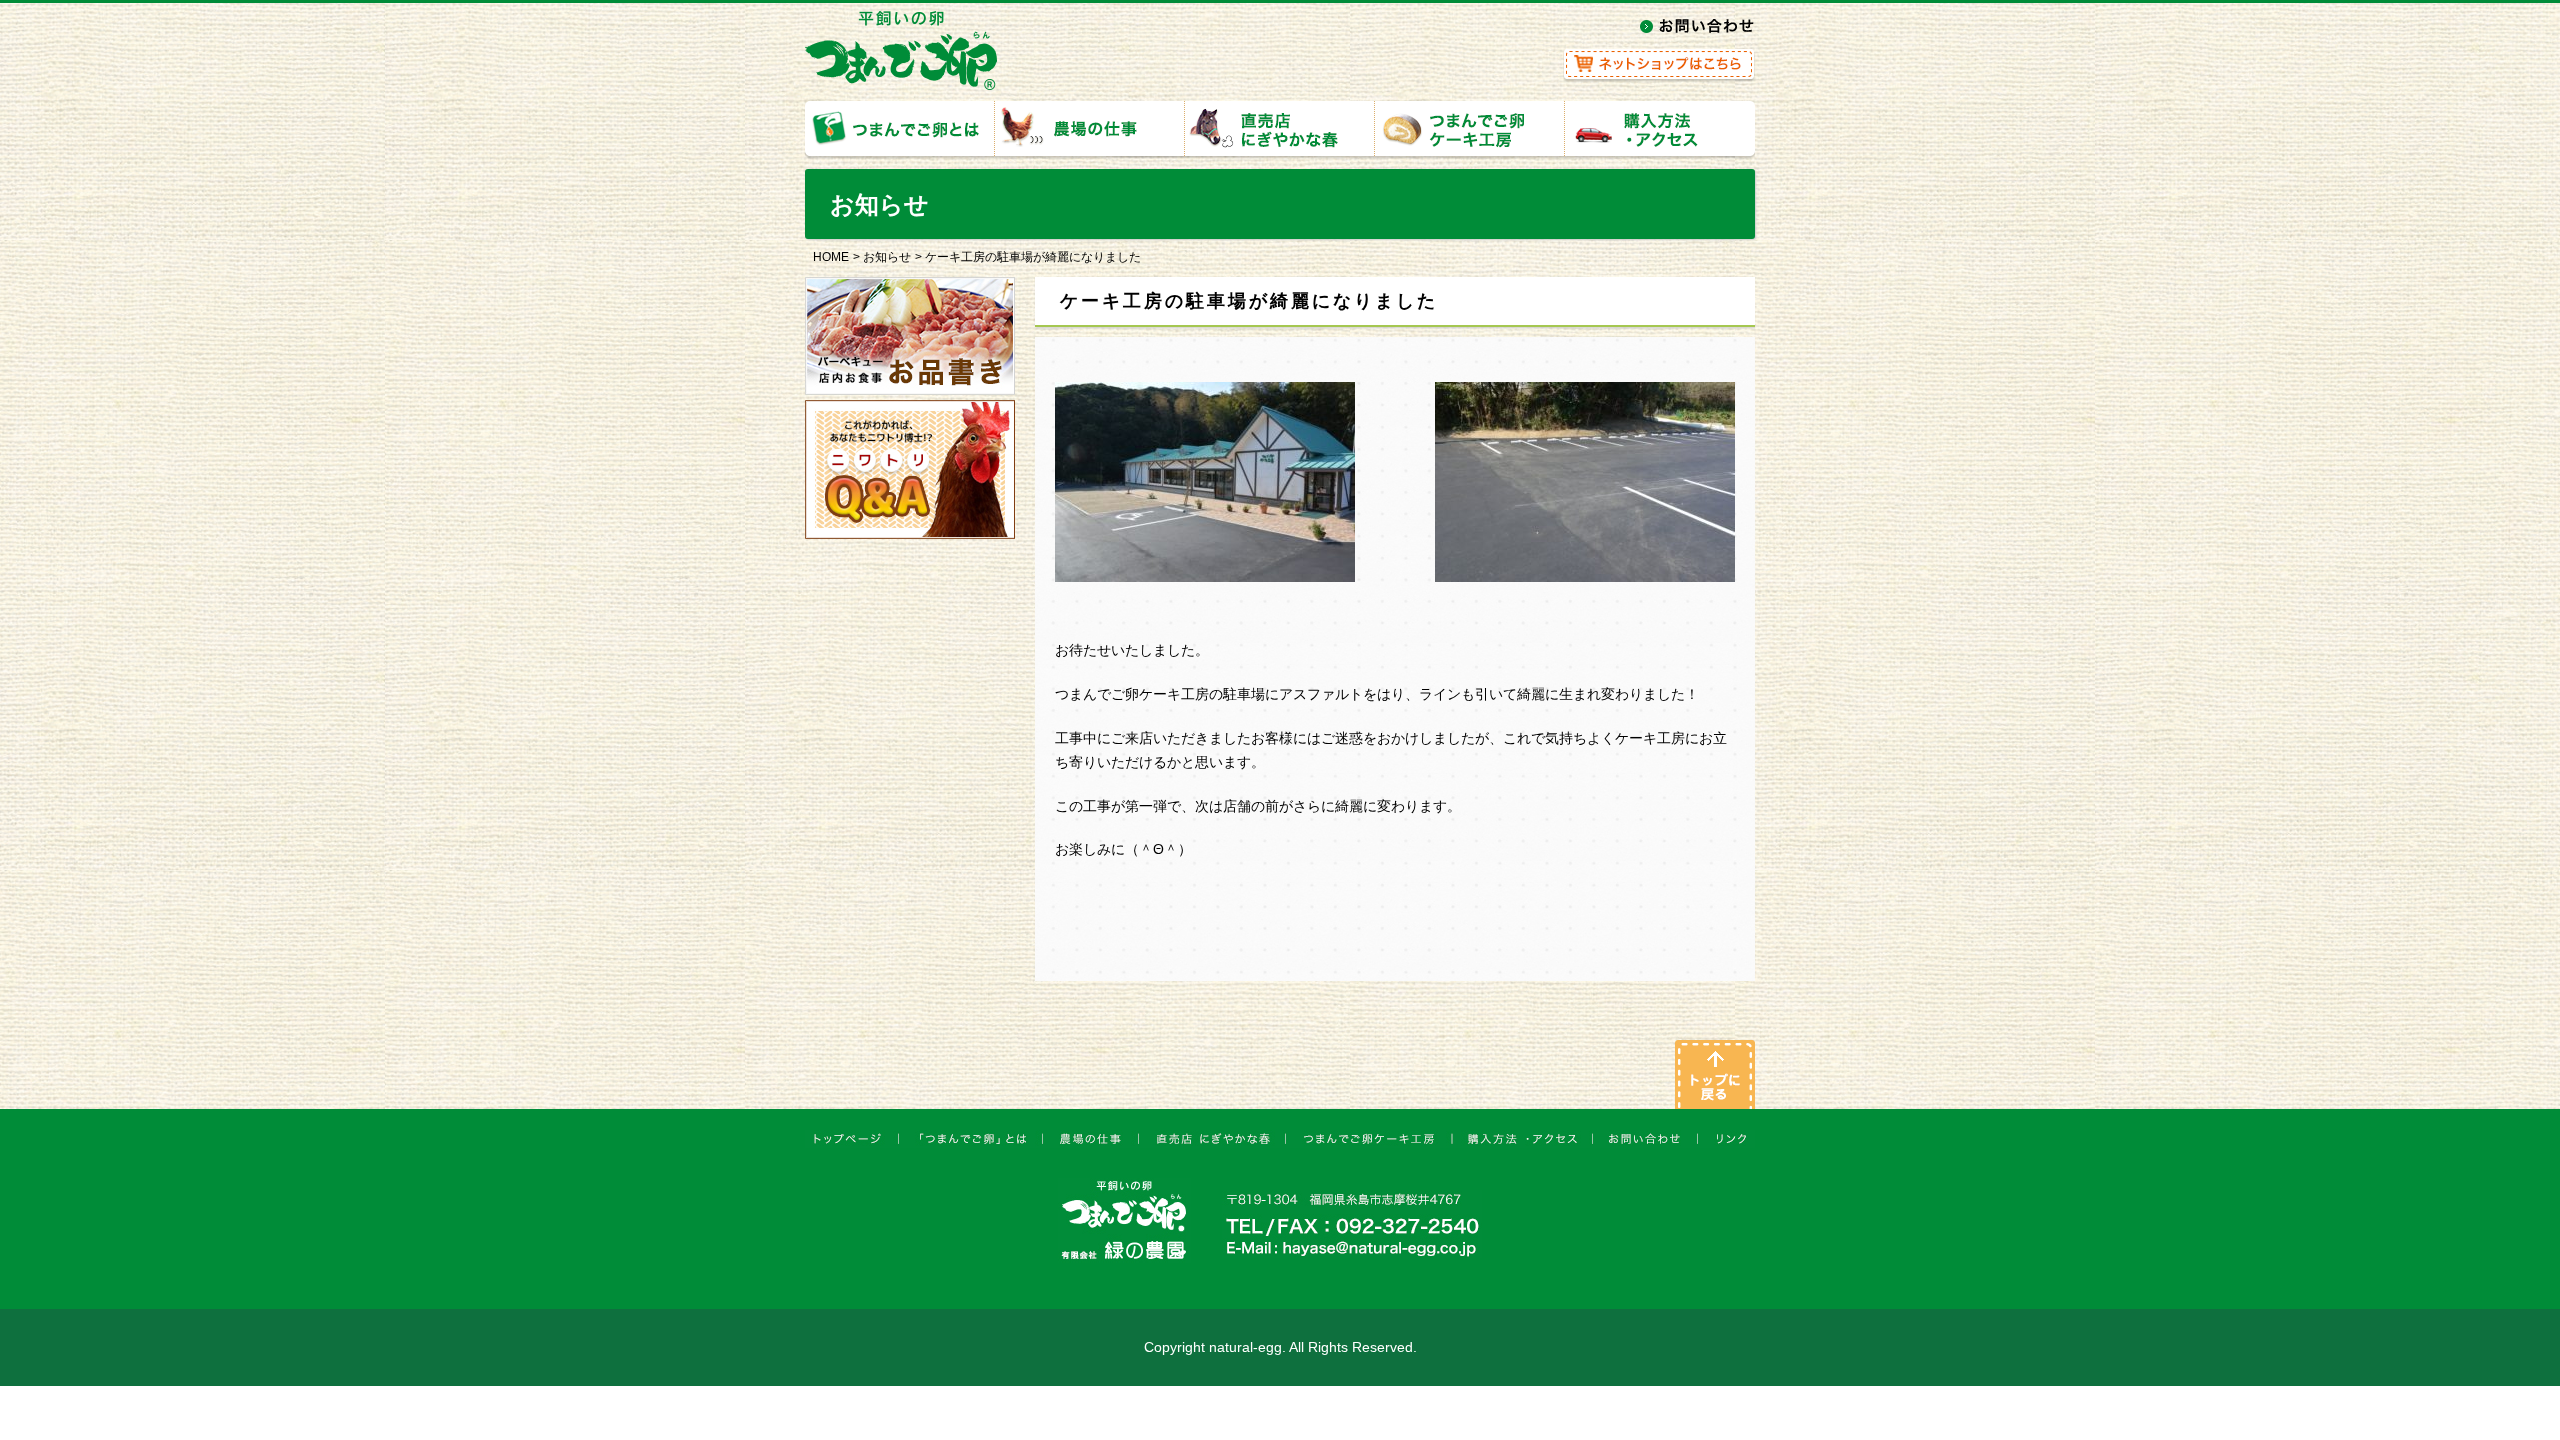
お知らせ (887, 257)
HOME (831, 257)
